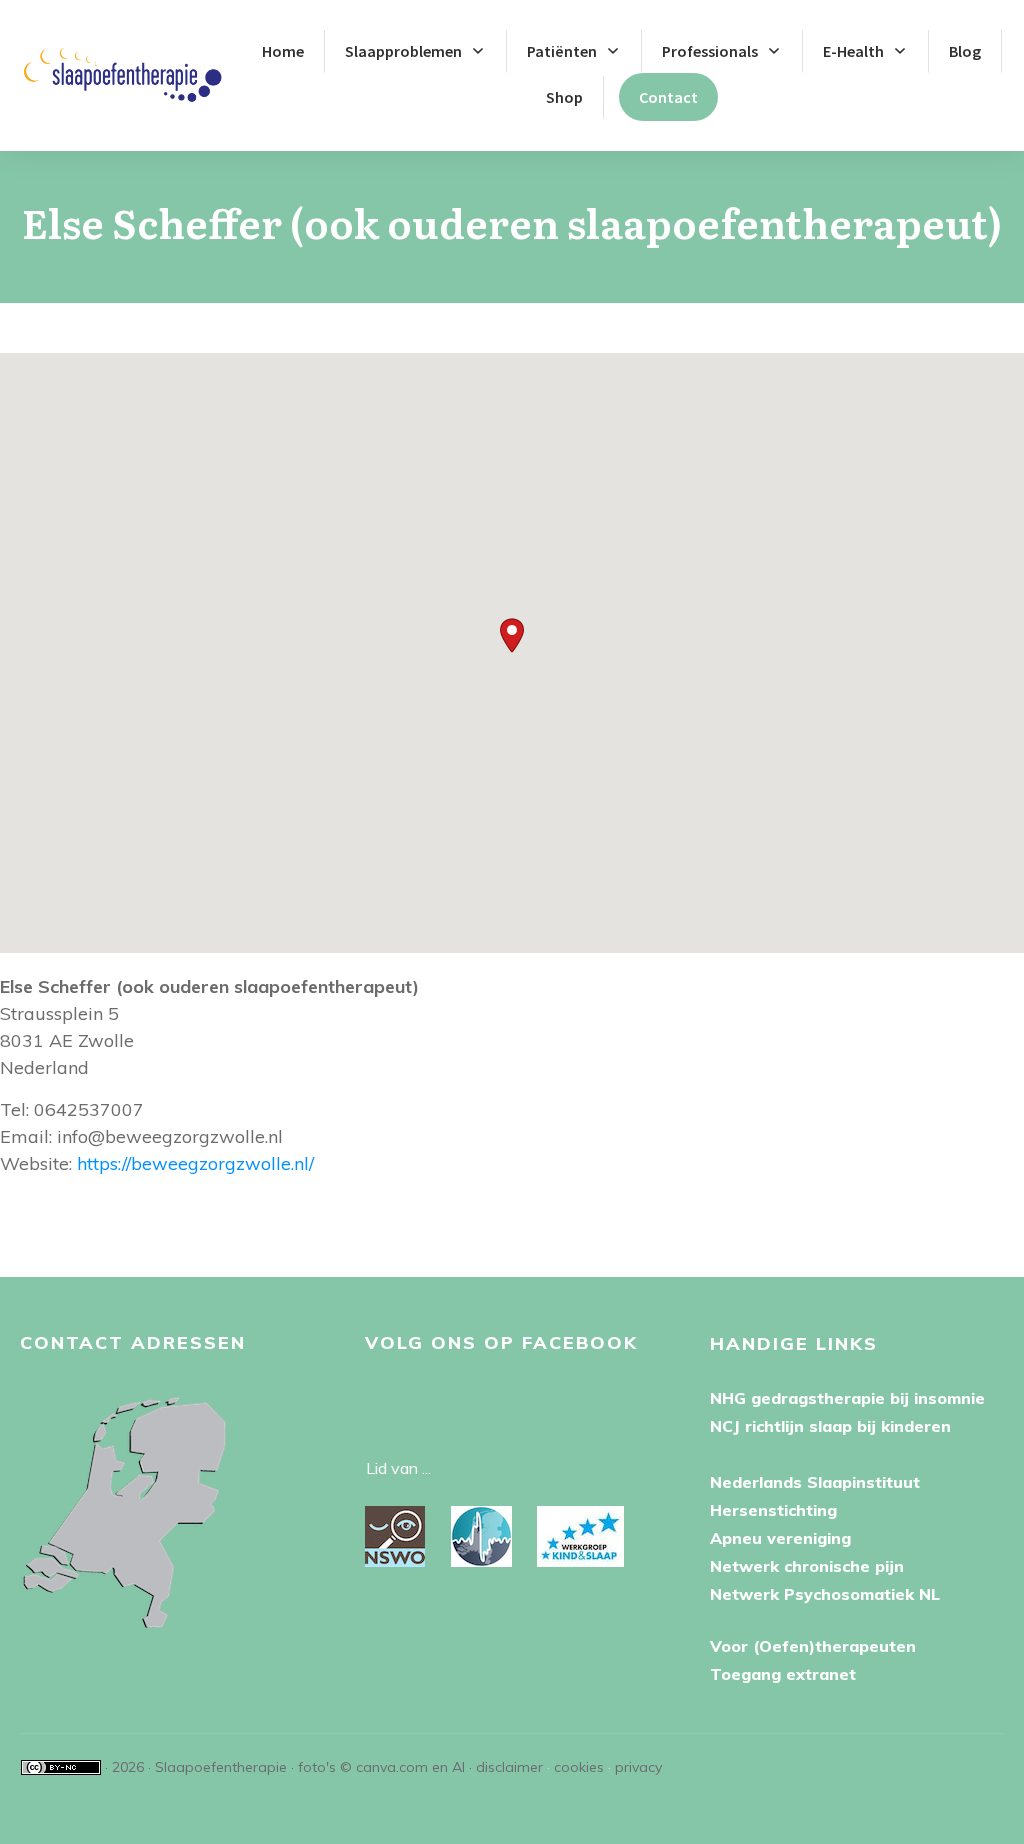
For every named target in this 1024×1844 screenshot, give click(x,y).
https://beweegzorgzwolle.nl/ (195, 1163)
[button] (512, 635)
